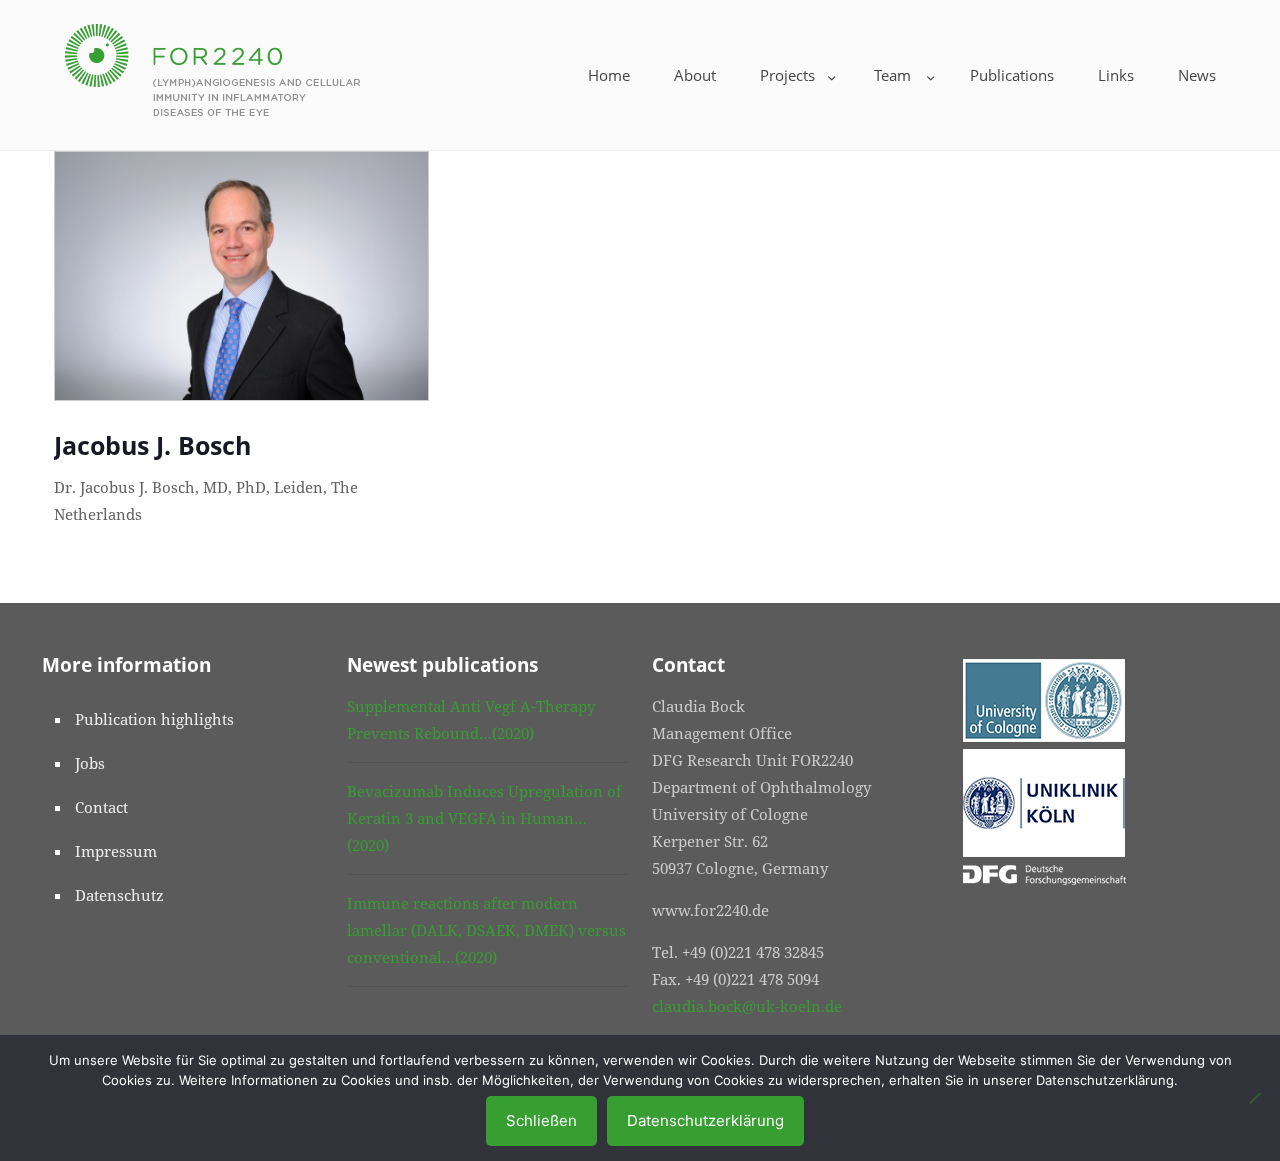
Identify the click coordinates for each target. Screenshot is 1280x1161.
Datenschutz (119, 895)
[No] (1255, 1098)
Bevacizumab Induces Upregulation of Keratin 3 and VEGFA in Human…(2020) (484, 818)
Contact (101, 807)
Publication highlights (154, 719)
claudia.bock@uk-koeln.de (747, 1006)
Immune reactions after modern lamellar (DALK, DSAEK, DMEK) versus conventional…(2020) (486, 930)
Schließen (541, 1120)
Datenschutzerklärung (705, 1120)
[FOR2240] (212, 67)
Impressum (116, 851)
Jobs (90, 763)
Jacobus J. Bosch (152, 445)
